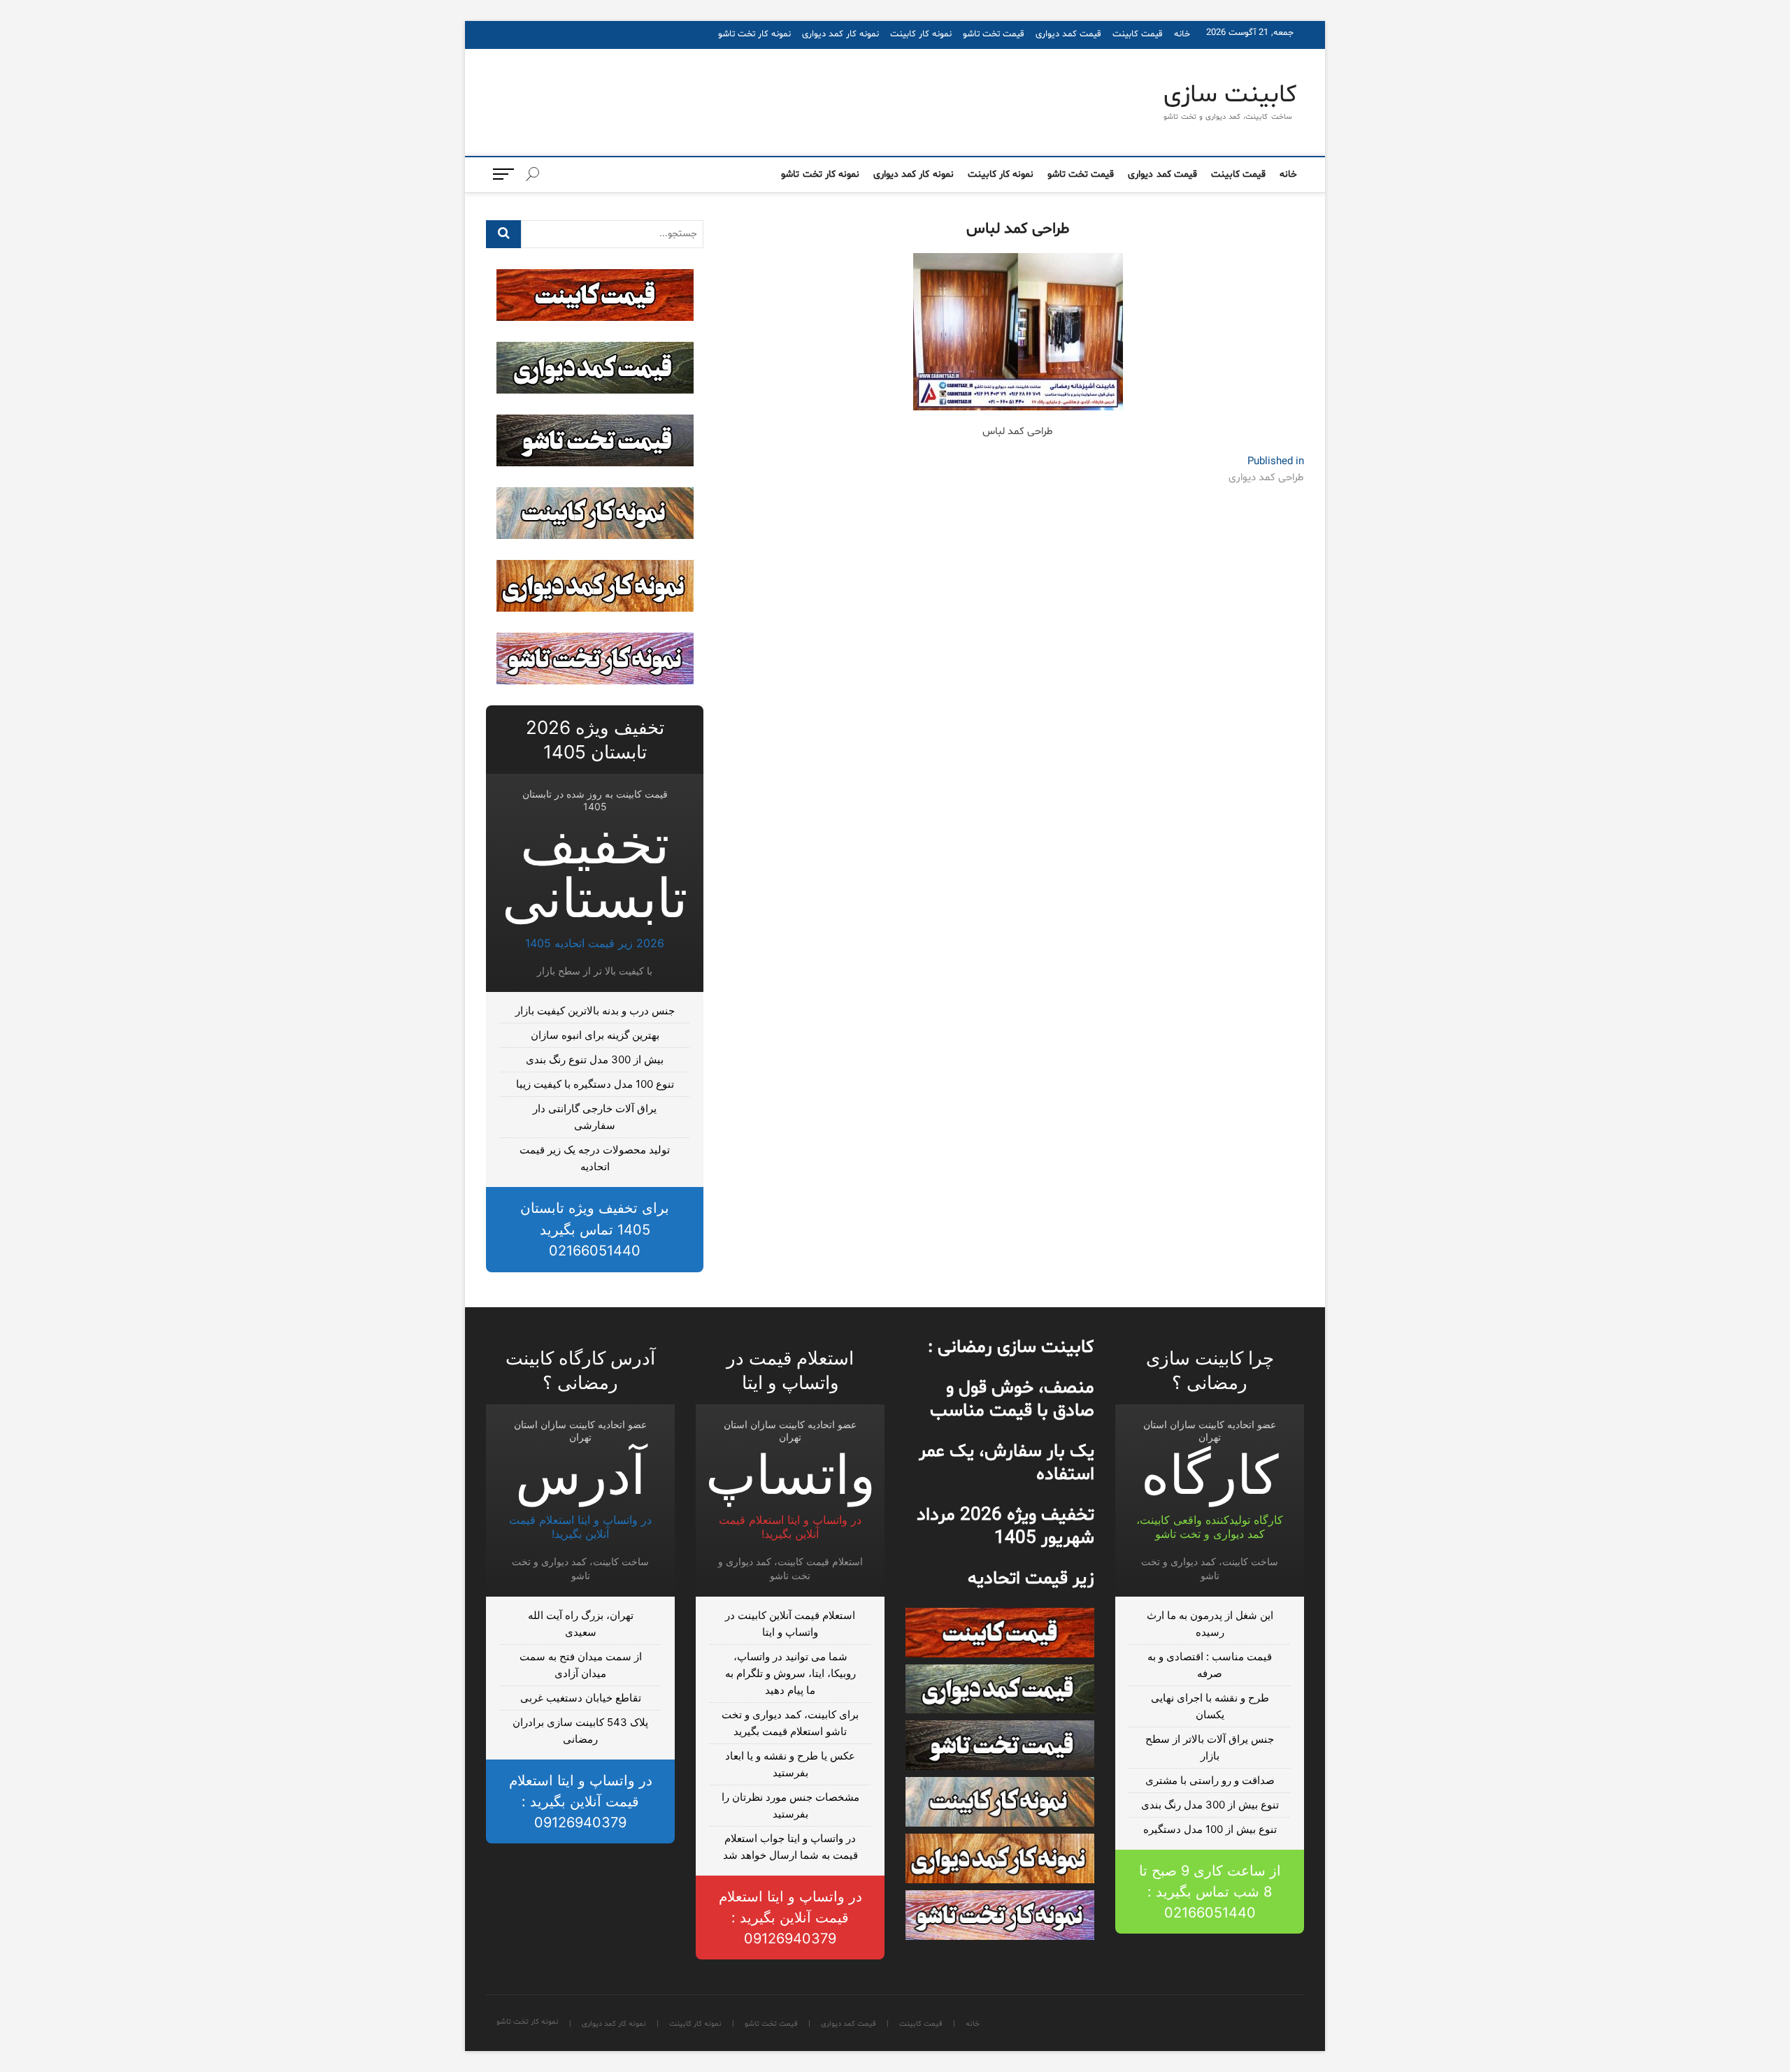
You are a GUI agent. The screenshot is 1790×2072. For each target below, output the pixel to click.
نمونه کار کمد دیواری (840, 34)
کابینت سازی (1230, 96)
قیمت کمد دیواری (1068, 34)
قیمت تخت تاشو (994, 34)
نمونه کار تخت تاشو (754, 34)
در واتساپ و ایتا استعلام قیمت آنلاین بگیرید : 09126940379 (790, 1918)
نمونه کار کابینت (921, 34)
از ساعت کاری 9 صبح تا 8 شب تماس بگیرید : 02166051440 (1210, 1892)
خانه (1182, 34)
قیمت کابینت (1138, 34)
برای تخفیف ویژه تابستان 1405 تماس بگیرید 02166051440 (595, 1229)
